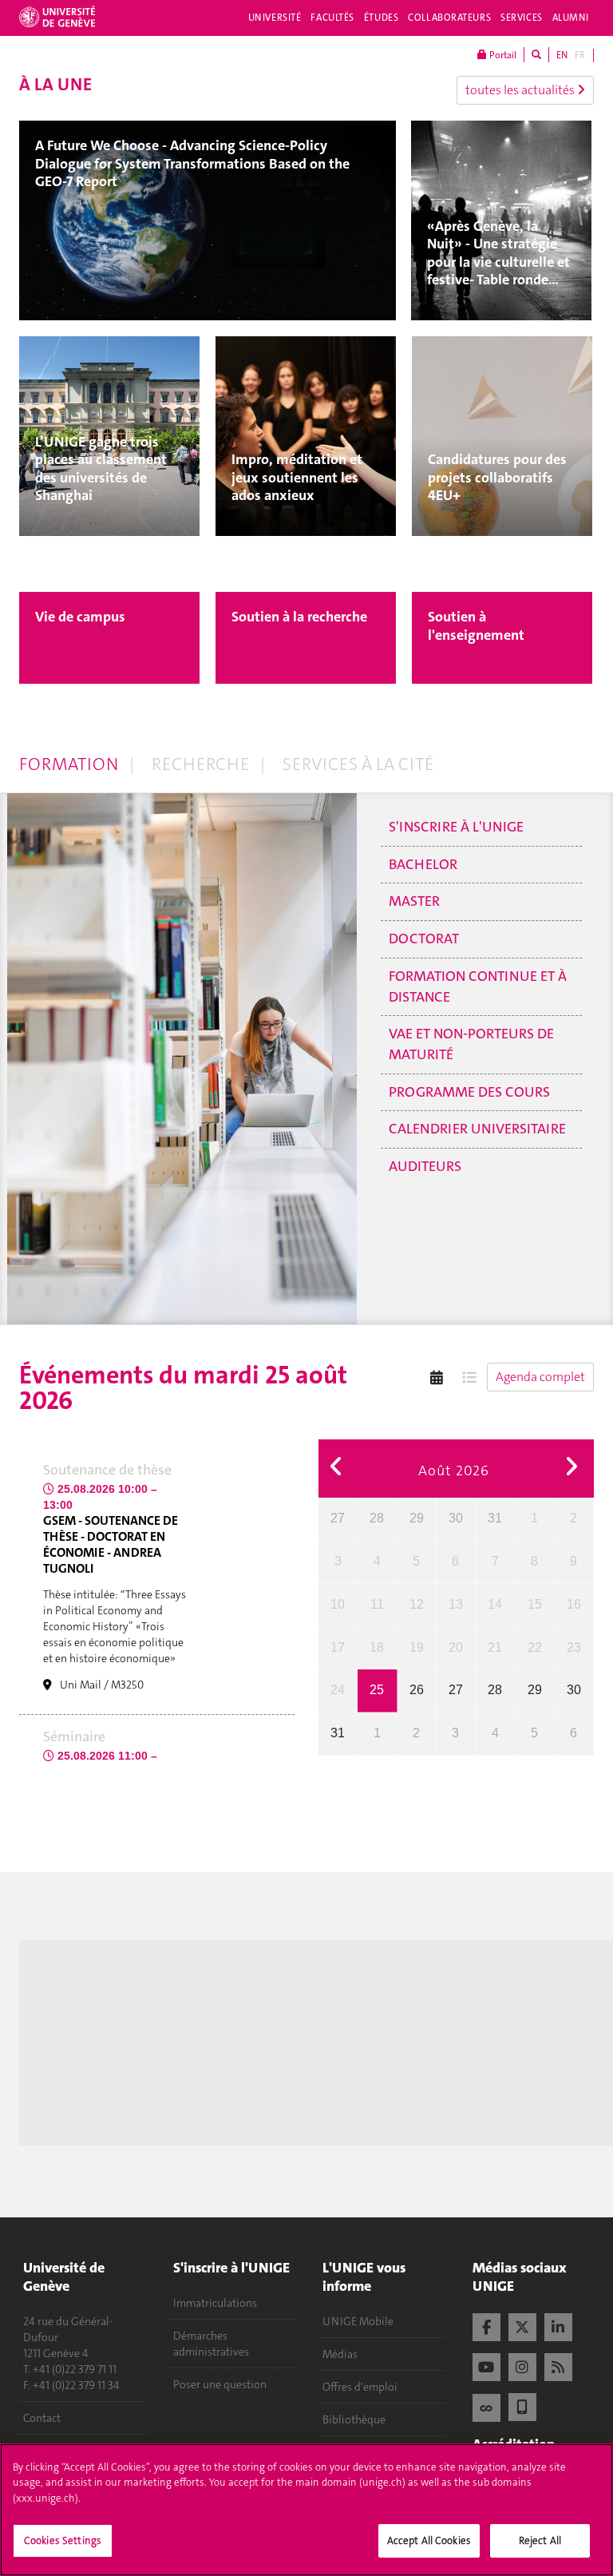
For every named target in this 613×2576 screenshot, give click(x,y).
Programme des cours (469, 1092)
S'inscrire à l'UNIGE (456, 827)
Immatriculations (215, 2303)
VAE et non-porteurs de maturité (471, 1044)
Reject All (540, 2540)
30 (456, 1518)
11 (377, 1604)
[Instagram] (522, 2365)
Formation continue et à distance (478, 986)
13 (456, 1604)
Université (275, 18)
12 (417, 1604)
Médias (340, 2354)
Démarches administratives (211, 2344)
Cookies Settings (63, 2540)
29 (417, 1518)
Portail (502, 55)
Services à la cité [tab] (358, 764)
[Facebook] (486, 2325)
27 (338, 1518)
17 (338, 1647)
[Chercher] (536, 55)
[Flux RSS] (558, 2365)
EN (562, 55)
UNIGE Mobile (358, 2321)
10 (338, 1604)
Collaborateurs (449, 18)
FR (580, 55)
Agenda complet (540, 1377)
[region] (306, 2510)
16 (574, 1604)
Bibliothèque (354, 2419)
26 (417, 1690)
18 (377, 1647)
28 (377, 1518)
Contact (42, 2418)
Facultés (332, 18)
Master (414, 901)
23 (574, 1647)
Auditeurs (425, 1166)
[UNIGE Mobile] (522, 2405)
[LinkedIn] (558, 2325)
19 (417, 1647)
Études (381, 18)
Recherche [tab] (200, 764)
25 (377, 1690)
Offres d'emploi (360, 2387)
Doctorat (424, 939)
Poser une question (220, 2384)
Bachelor (423, 864)
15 (535, 1604)
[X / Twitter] (522, 2325)
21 (495, 1647)
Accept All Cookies (429, 2540)
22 (535, 1647)
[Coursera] (486, 2406)
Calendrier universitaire (477, 1129)
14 (495, 1604)
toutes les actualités (521, 90)
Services (522, 18)
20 (456, 1647)
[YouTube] (486, 2365)
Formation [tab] (69, 764)
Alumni (571, 18)
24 (338, 1690)
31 (495, 1518)
